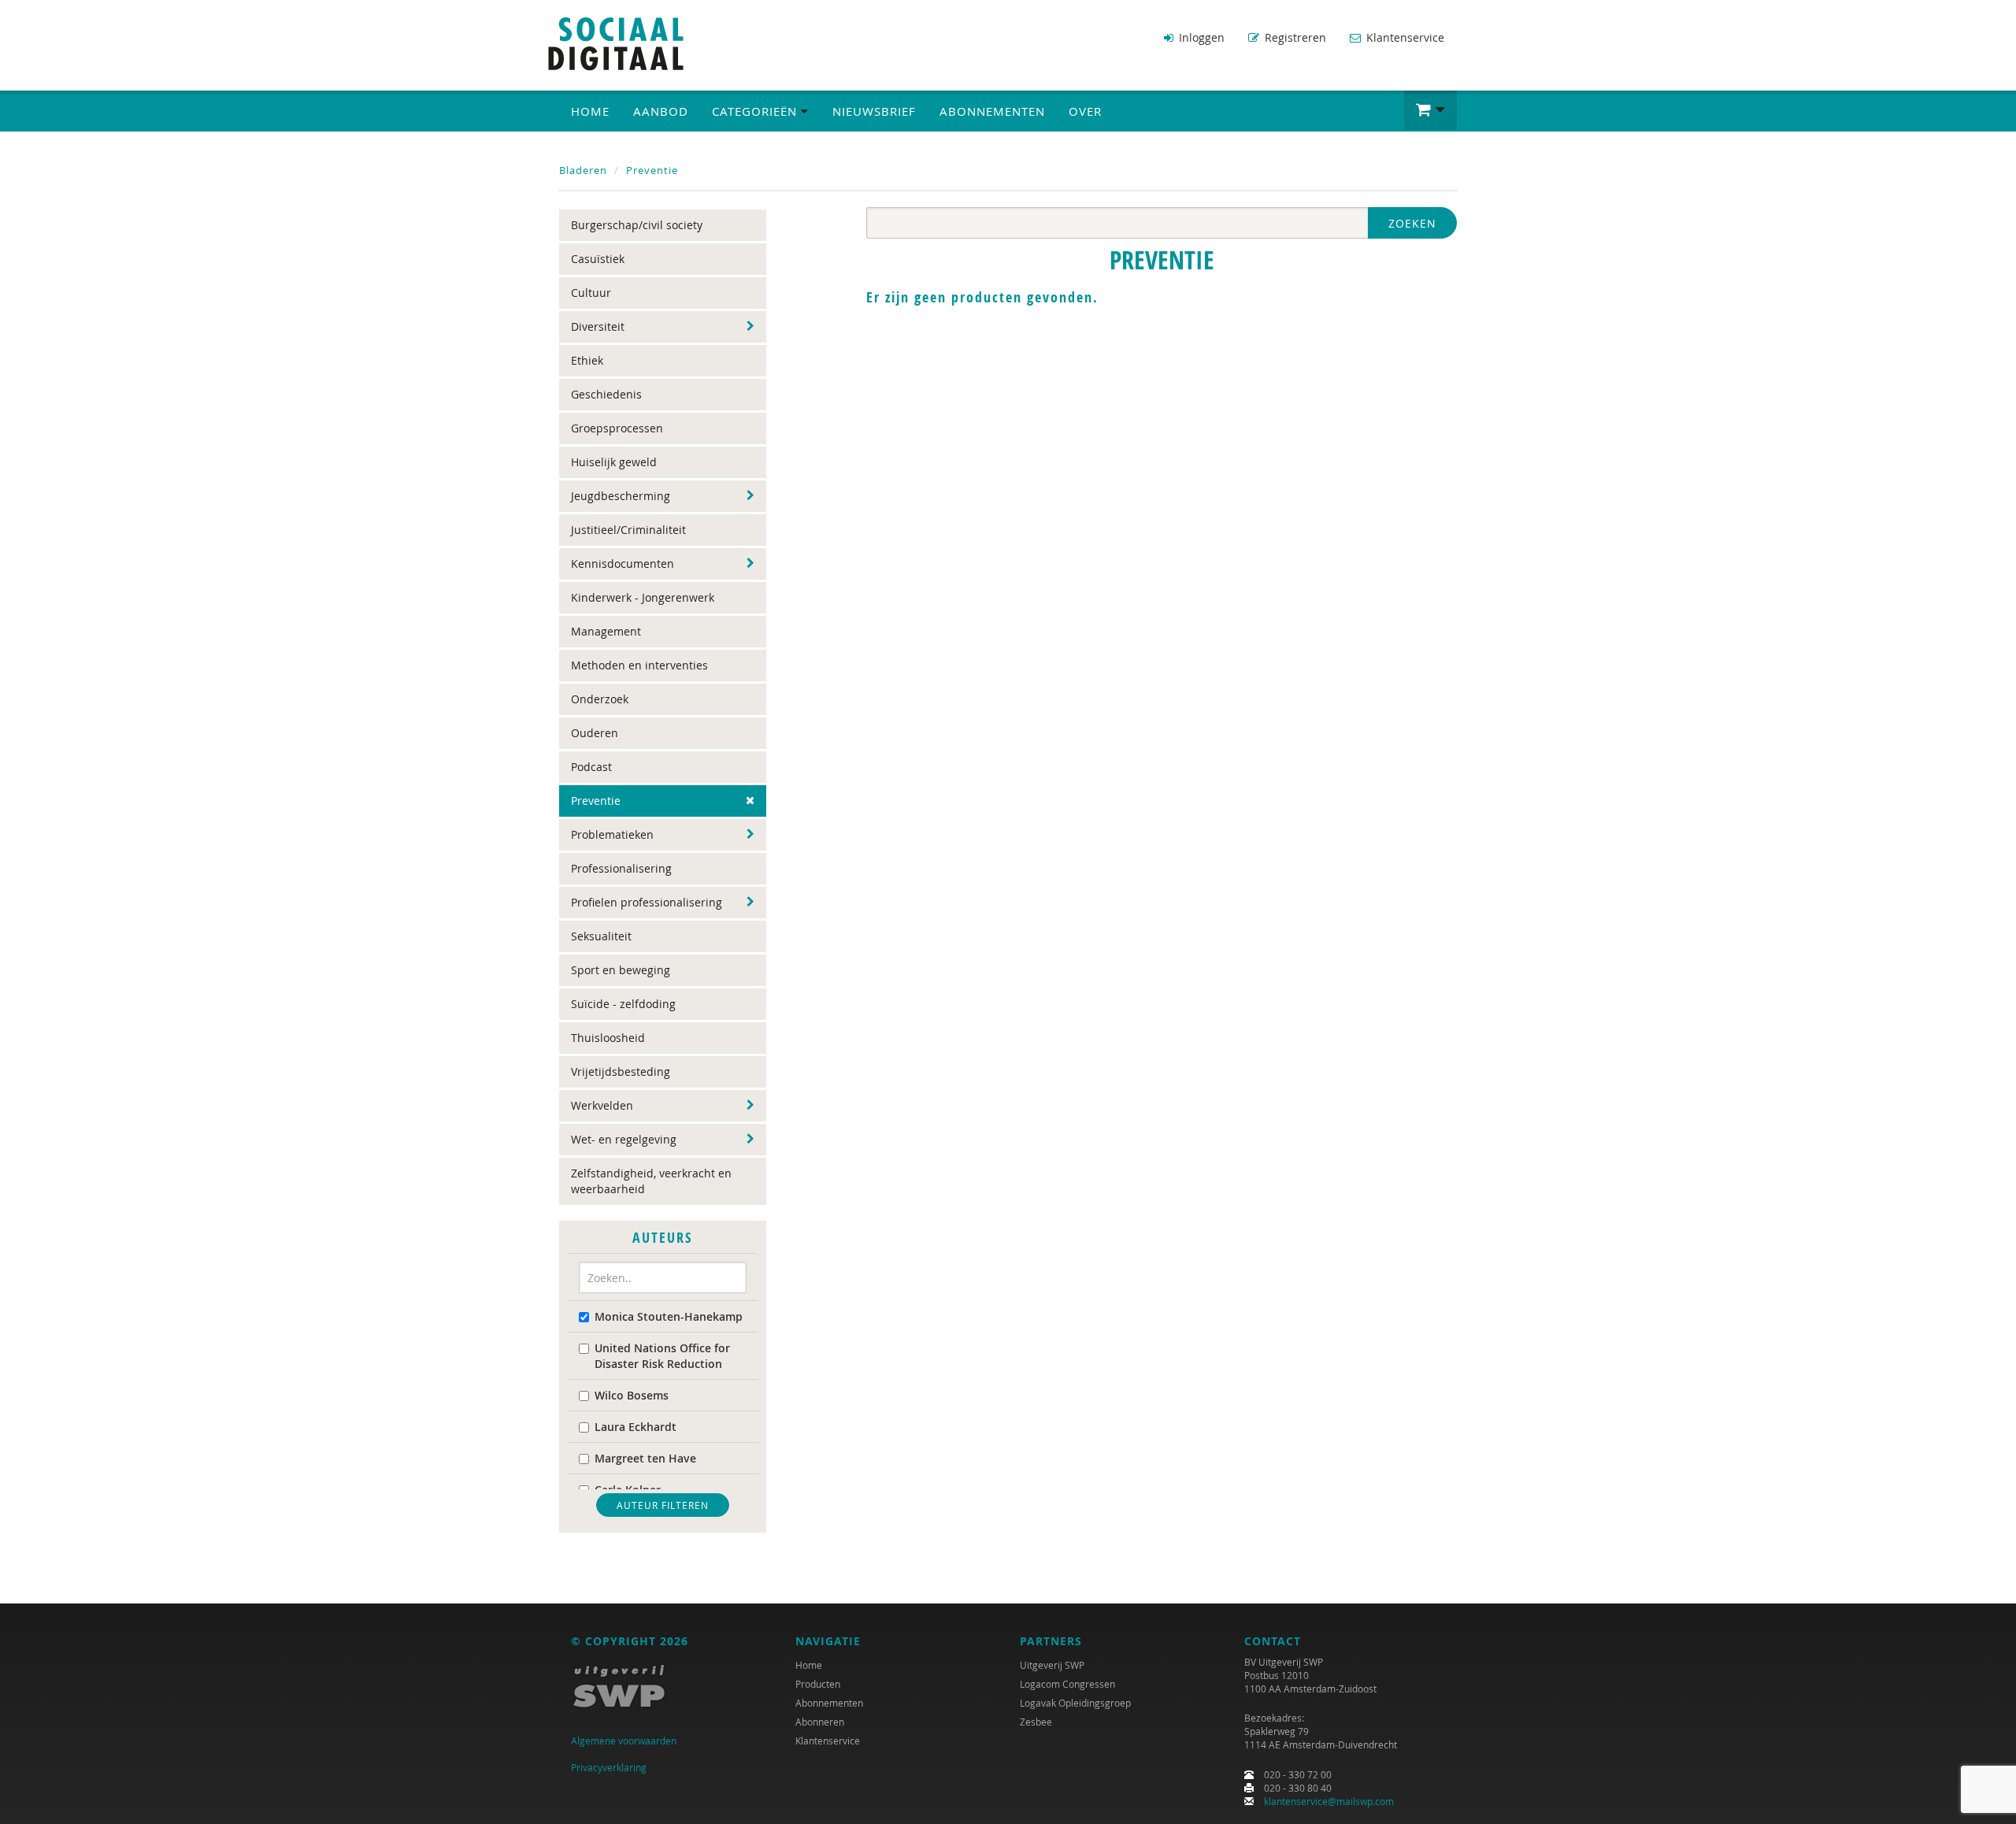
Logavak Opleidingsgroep (1075, 1703)
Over (1085, 111)
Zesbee (1036, 1722)
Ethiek (587, 360)
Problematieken (612, 834)
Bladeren (583, 170)
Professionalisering (621, 868)
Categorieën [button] (756, 111)
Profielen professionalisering (647, 902)
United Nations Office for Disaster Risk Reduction (662, 1356)
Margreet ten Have (645, 1458)
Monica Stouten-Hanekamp (669, 1316)
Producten (818, 1684)
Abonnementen (992, 111)
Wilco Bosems (632, 1395)
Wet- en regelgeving (624, 1139)
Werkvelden (602, 1105)
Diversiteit (598, 326)
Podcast (591, 767)
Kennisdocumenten (623, 564)
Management (606, 631)
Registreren (1294, 37)
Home (590, 111)
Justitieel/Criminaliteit (628, 530)
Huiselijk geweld (614, 462)
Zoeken (1412, 223)
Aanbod (661, 111)
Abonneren (820, 1722)
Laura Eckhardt (636, 1427)
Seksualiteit (601, 936)
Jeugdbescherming (621, 496)
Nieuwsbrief (874, 111)
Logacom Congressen (1067, 1684)
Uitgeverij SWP (1052, 1665)
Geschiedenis (606, 394)
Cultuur (591, 293)
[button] (1430, 110)
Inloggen (1200, 37)
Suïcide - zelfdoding (623, 1004)
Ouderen (595, 733)
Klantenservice (1404, 37)
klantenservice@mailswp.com (1329, 1801)
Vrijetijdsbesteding (621, 1071)
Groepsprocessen (617, 428)
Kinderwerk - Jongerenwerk (643, 597)
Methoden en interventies (639, 665)
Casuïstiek (598, 259)
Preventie (652, 170)
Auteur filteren (663, 1505)
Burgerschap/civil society (637, 225)
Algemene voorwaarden (624, 1741)
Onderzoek (600, 699)
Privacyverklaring (609, 1767)
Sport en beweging (621, 970)
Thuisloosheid (608, 1038)
